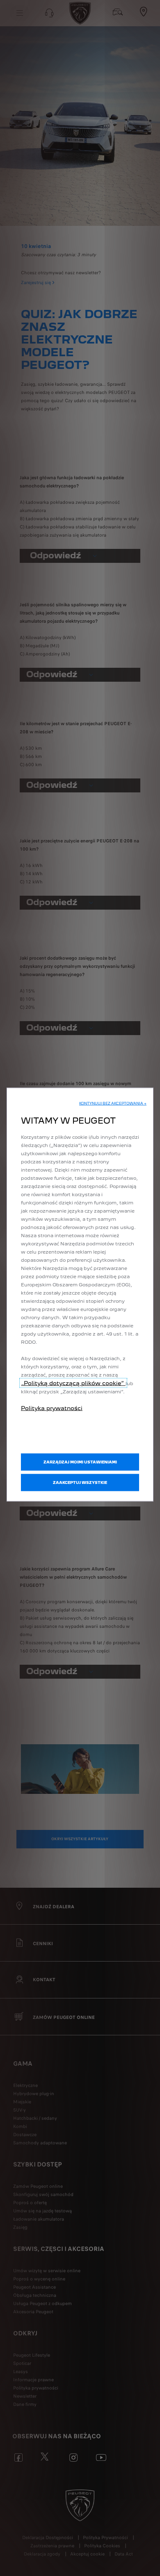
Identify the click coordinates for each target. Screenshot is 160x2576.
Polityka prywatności (52, 1408)
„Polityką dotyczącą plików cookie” (73, 1383)
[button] (113, 1104)
